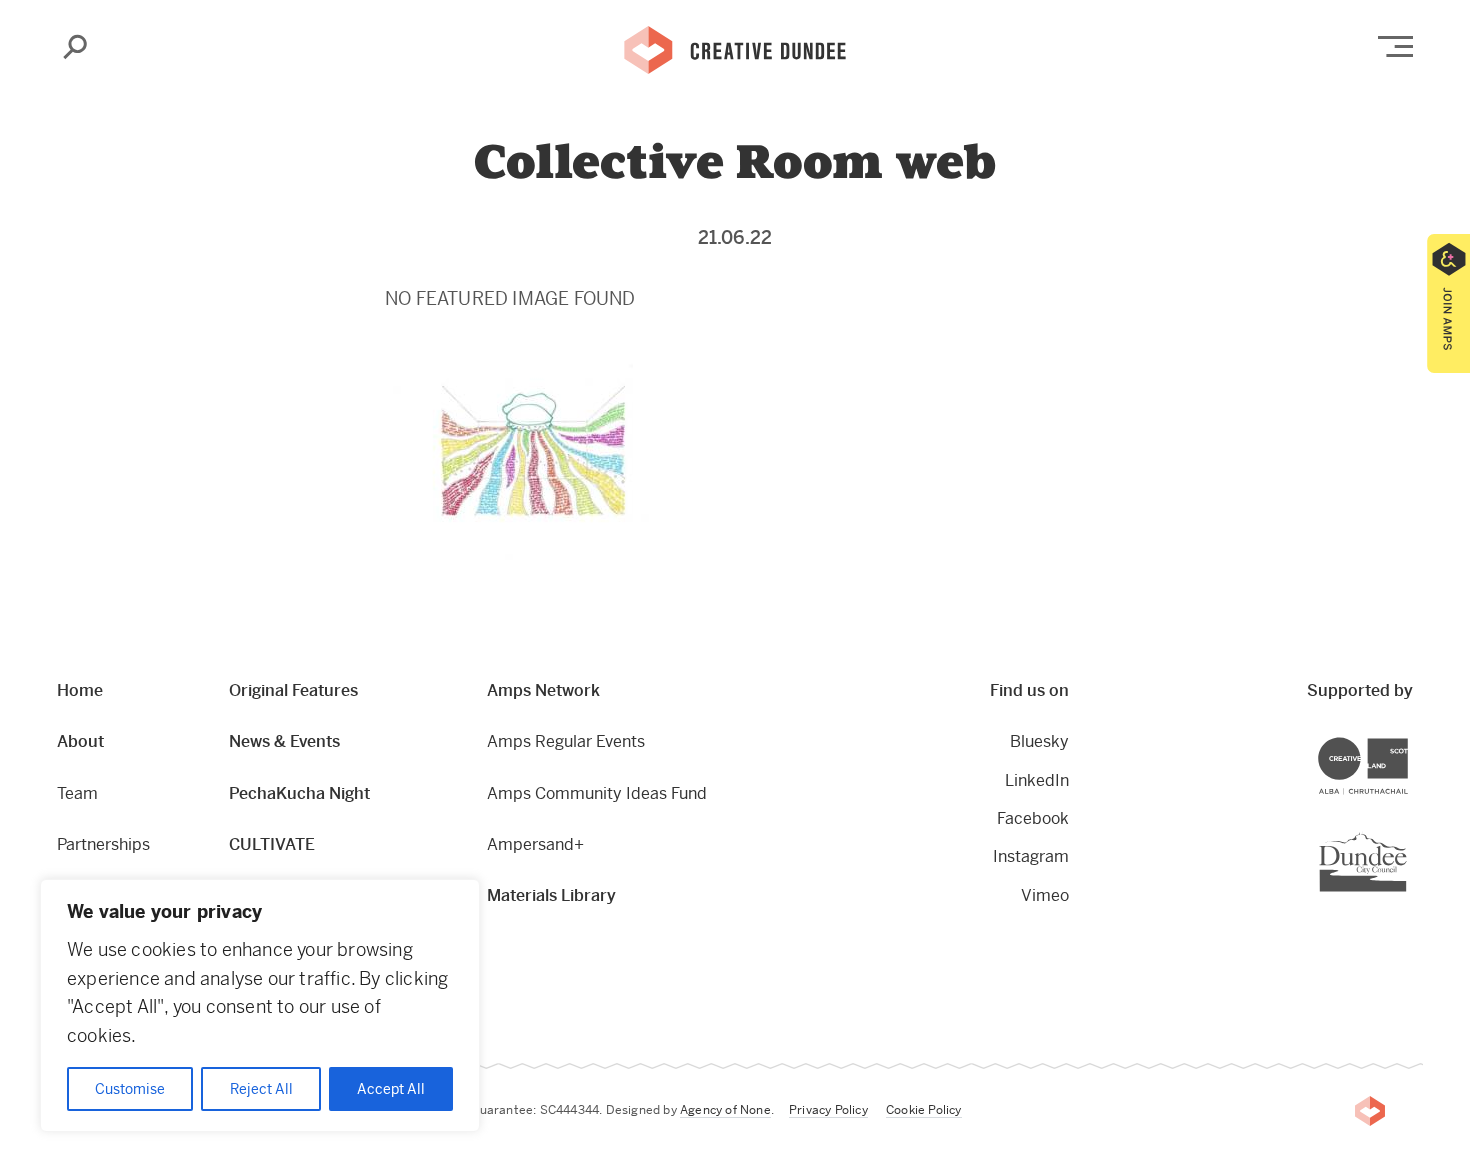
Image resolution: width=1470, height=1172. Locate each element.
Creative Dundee (735, 48)
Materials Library (551, 895)
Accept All (391, 1089)
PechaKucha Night (299, 793)
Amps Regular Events (566, 741)
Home (80, 690)
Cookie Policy (924, 1110)
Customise (130, 1089)
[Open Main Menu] (1395, 46)
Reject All (261, 1089)
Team (77, 793)
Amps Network (543, 690)
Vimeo (1045, 895)
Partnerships (103, 844)
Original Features (293, 690)
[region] (260, 1005)
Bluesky (1039, 741)
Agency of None (725, 1110)
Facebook (1033, 818)
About (80, 741)
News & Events (284, 741)
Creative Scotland (1407, 740)
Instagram (1031, 856)
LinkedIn (1037, 780)
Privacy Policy (828, 1110)
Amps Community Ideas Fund (597, 793)
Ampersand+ (535, 844)
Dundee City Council (1406, 834)
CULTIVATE (272, 844)
